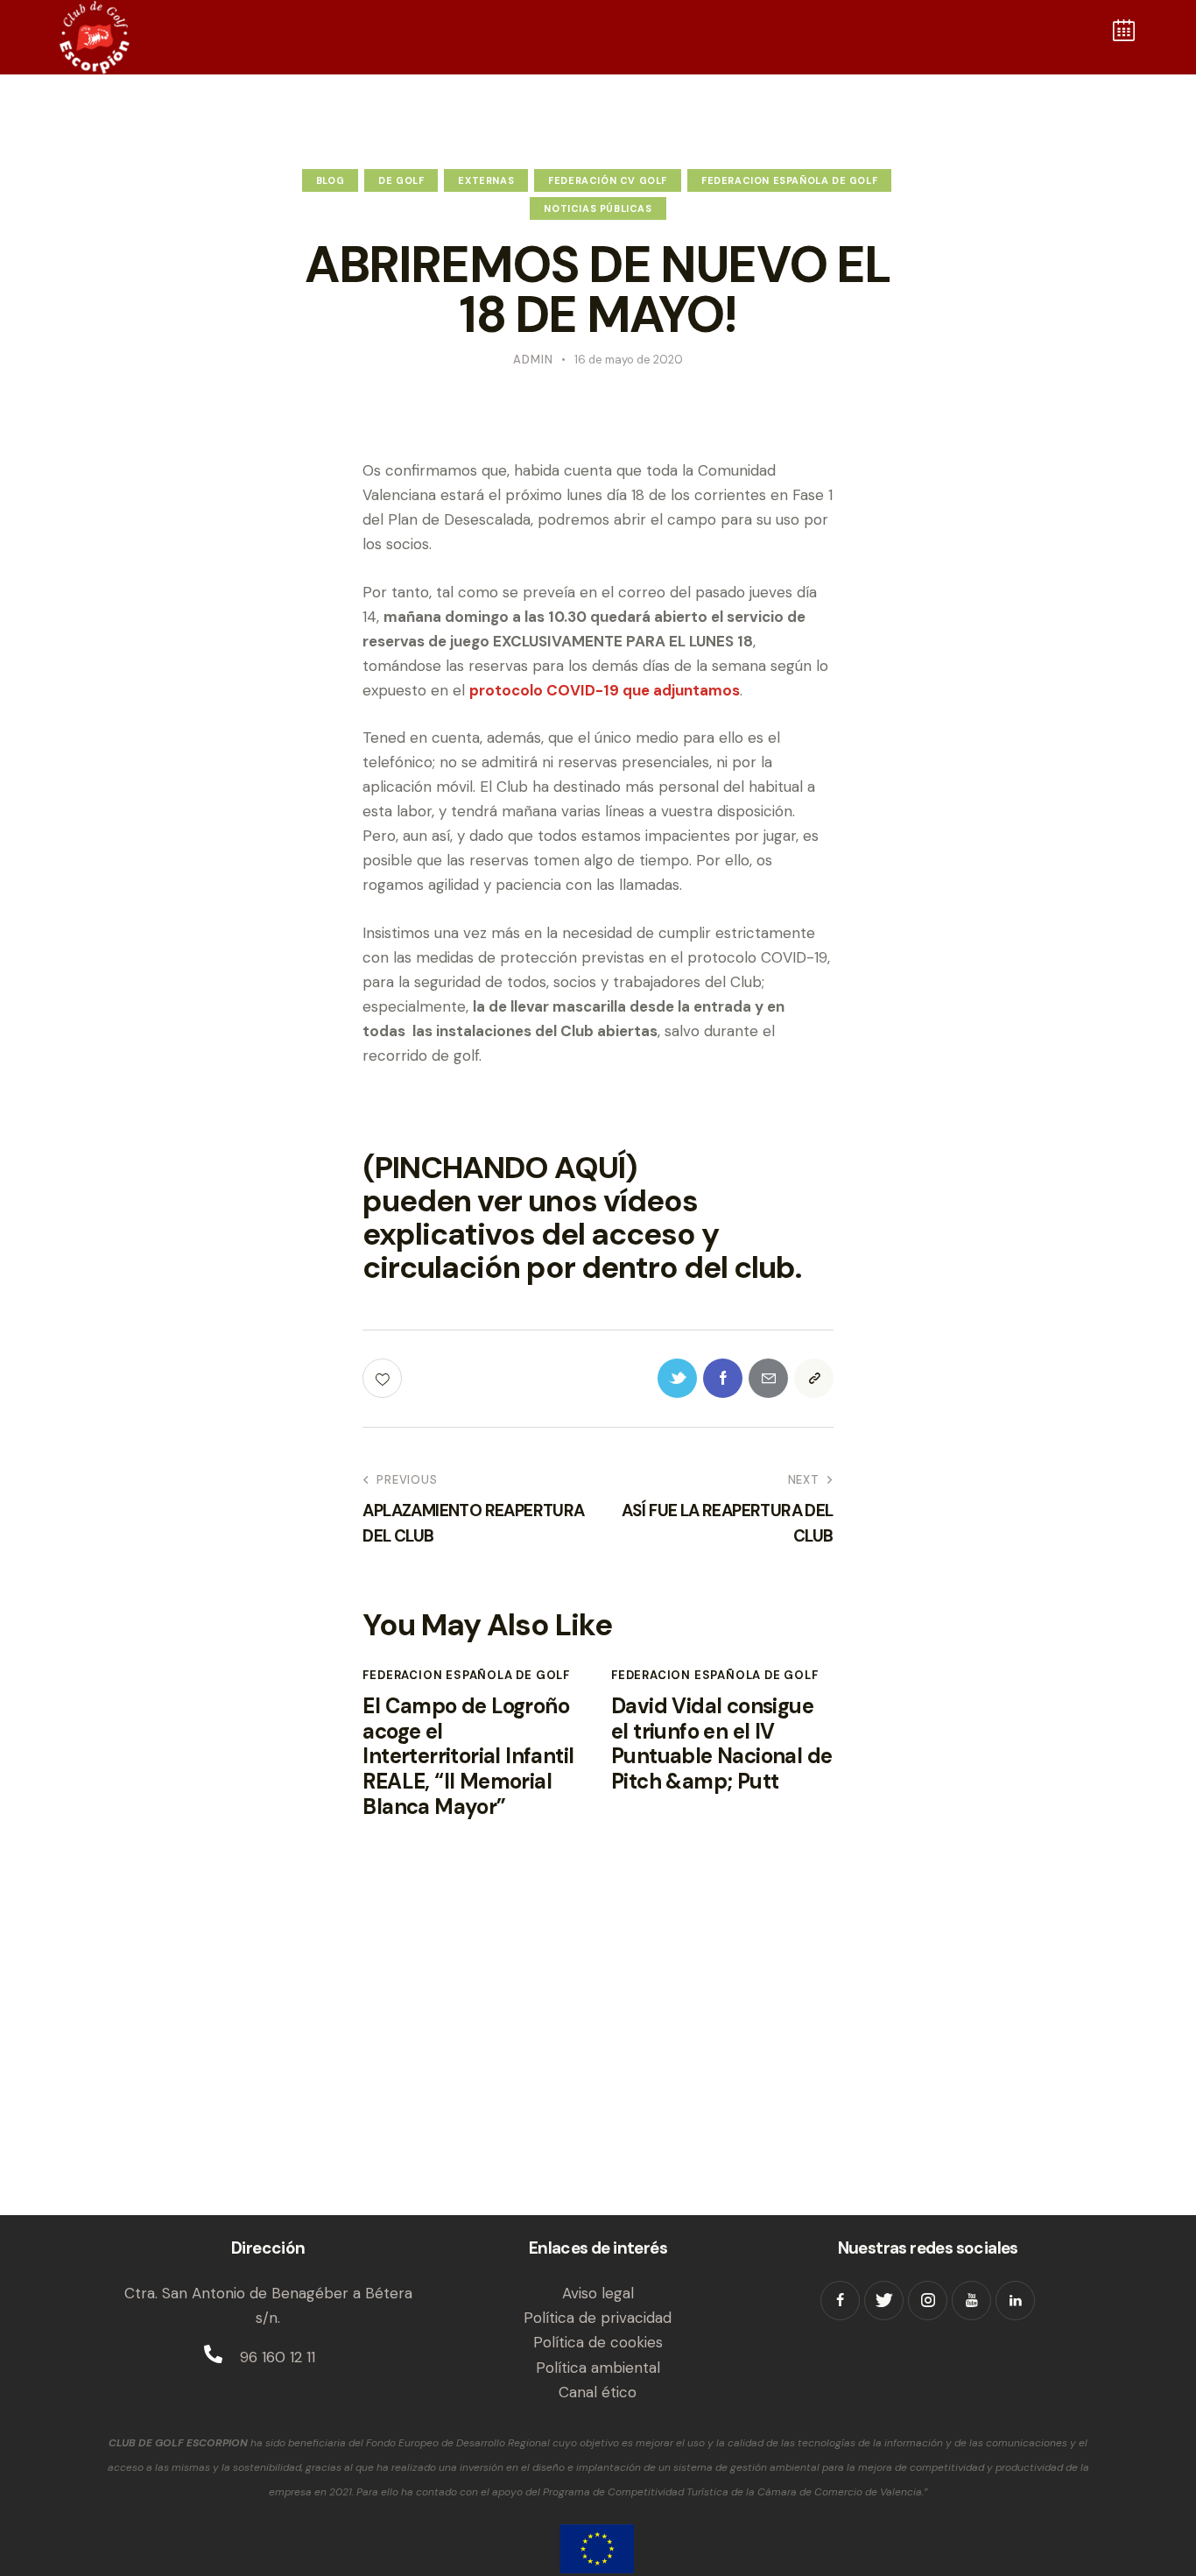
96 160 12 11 (278, 2357)
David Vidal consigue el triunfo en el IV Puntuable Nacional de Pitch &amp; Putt (721, 1744)
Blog (330, 180)
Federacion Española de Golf (789, 180)
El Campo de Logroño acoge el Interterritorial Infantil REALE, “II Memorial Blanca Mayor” (468, 1757)
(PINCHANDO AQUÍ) (500, 1168)
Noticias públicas (598, 208)
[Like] (384, 1378)
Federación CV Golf (608, 180)
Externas (486, 180)
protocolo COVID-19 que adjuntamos (605, 690)
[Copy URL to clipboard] (814, 1378)
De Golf (401, 180)
